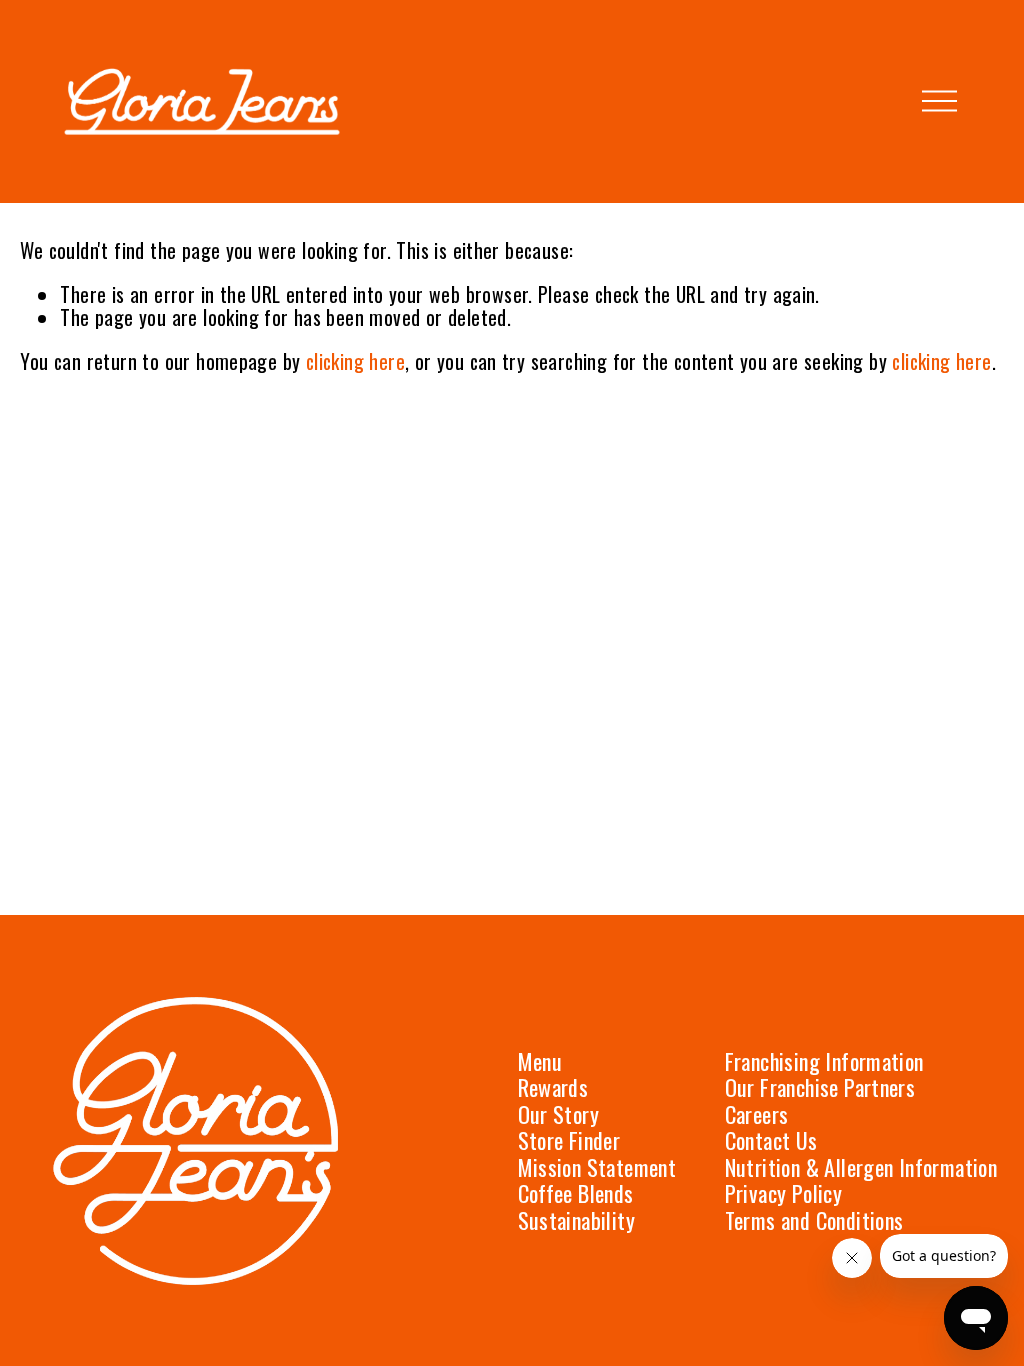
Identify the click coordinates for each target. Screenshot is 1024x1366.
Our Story (559, 1114)
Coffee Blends (576, 1193)
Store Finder (569, 1140)
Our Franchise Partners (820, 1087)
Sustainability (577, 1220)
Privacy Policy (784, 1193)
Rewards (553, 1087)
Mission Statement (597, 1167)
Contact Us (771, 1140)
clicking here (355, 361)
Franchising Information (824, 1061)
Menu (540, 1061)
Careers (757, 1114)
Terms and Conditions (814, 1220)
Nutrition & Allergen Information (861, 1167)
